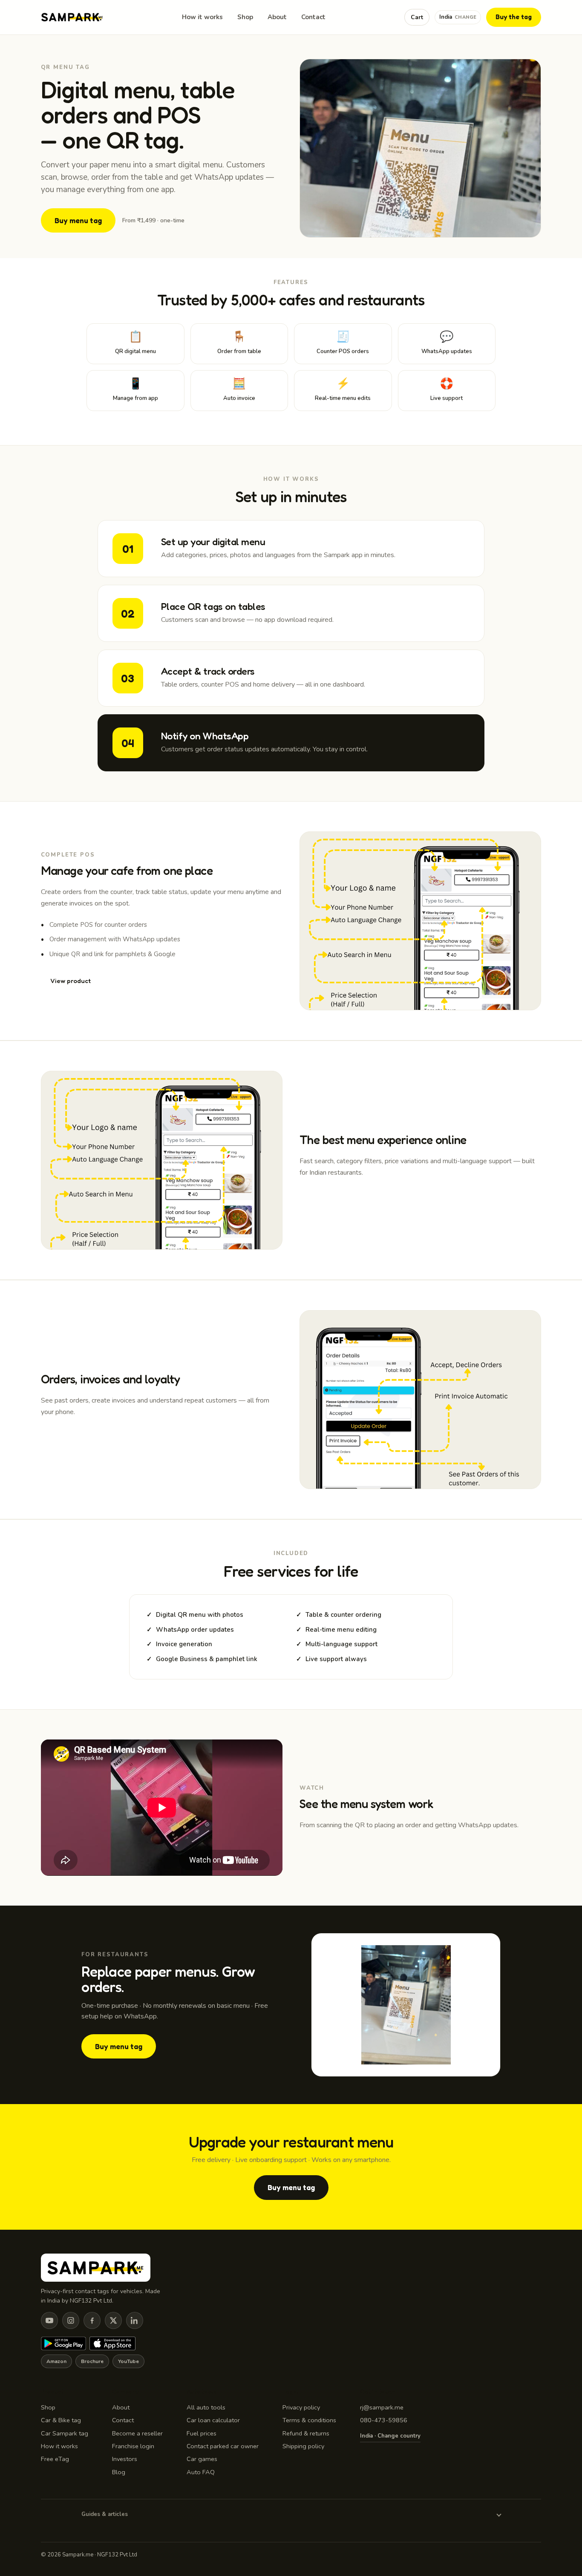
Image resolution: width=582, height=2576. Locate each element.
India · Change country (390, 2436)
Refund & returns (306, 2433)
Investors (125, 2459)
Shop (245, 17)
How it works (202, 17)
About (277, 17)
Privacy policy (301, 2407)
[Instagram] (71, 2320)
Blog (119, 2472)
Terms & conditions (309, 2420)
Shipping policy (303, 2446)
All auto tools (206, 2407)
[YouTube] (49, 2320)
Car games (202, 2459)
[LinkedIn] (135, 2320)
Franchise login (133, 2446)
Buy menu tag (78, 220)
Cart (417, 17)
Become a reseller (137, 2433)
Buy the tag (514, 17)
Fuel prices (202, 2433)
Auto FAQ (201, 2472)
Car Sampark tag (65, 2433)
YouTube (128, 2361)
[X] (113, 2320)
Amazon (56, 2361)
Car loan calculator (213, 2420)
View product (71, 981)
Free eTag (55, 2459)
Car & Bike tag (61, 2420)
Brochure (92, 2361)
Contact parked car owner (223, 2446)
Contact (313, 17)
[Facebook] (92, 2320)
